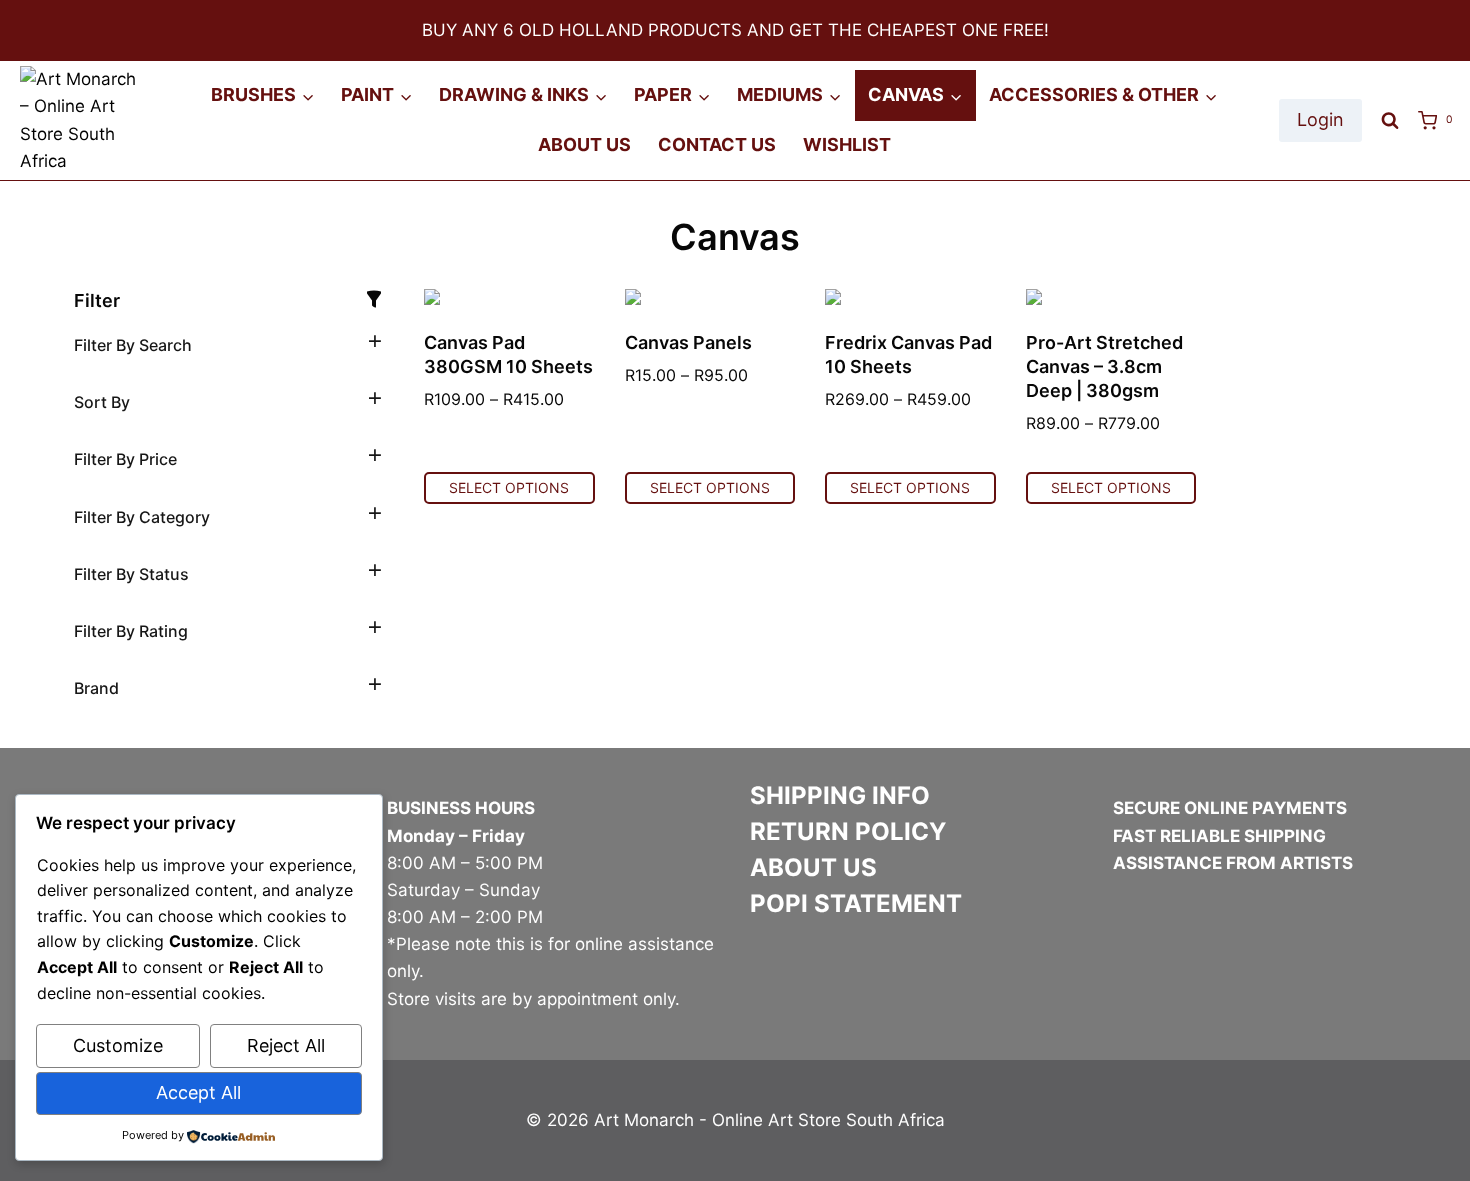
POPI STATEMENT (856, 903)
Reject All (286, 1045)
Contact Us (717, 144)
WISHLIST (847, 144)
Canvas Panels (688, 342)
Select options (509, 487)
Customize (118, 1045)
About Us (584, 144)
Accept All (198, 1092)
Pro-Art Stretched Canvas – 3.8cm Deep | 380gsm (1104, 366)
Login (1320, 119)
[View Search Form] (1390, 121)
